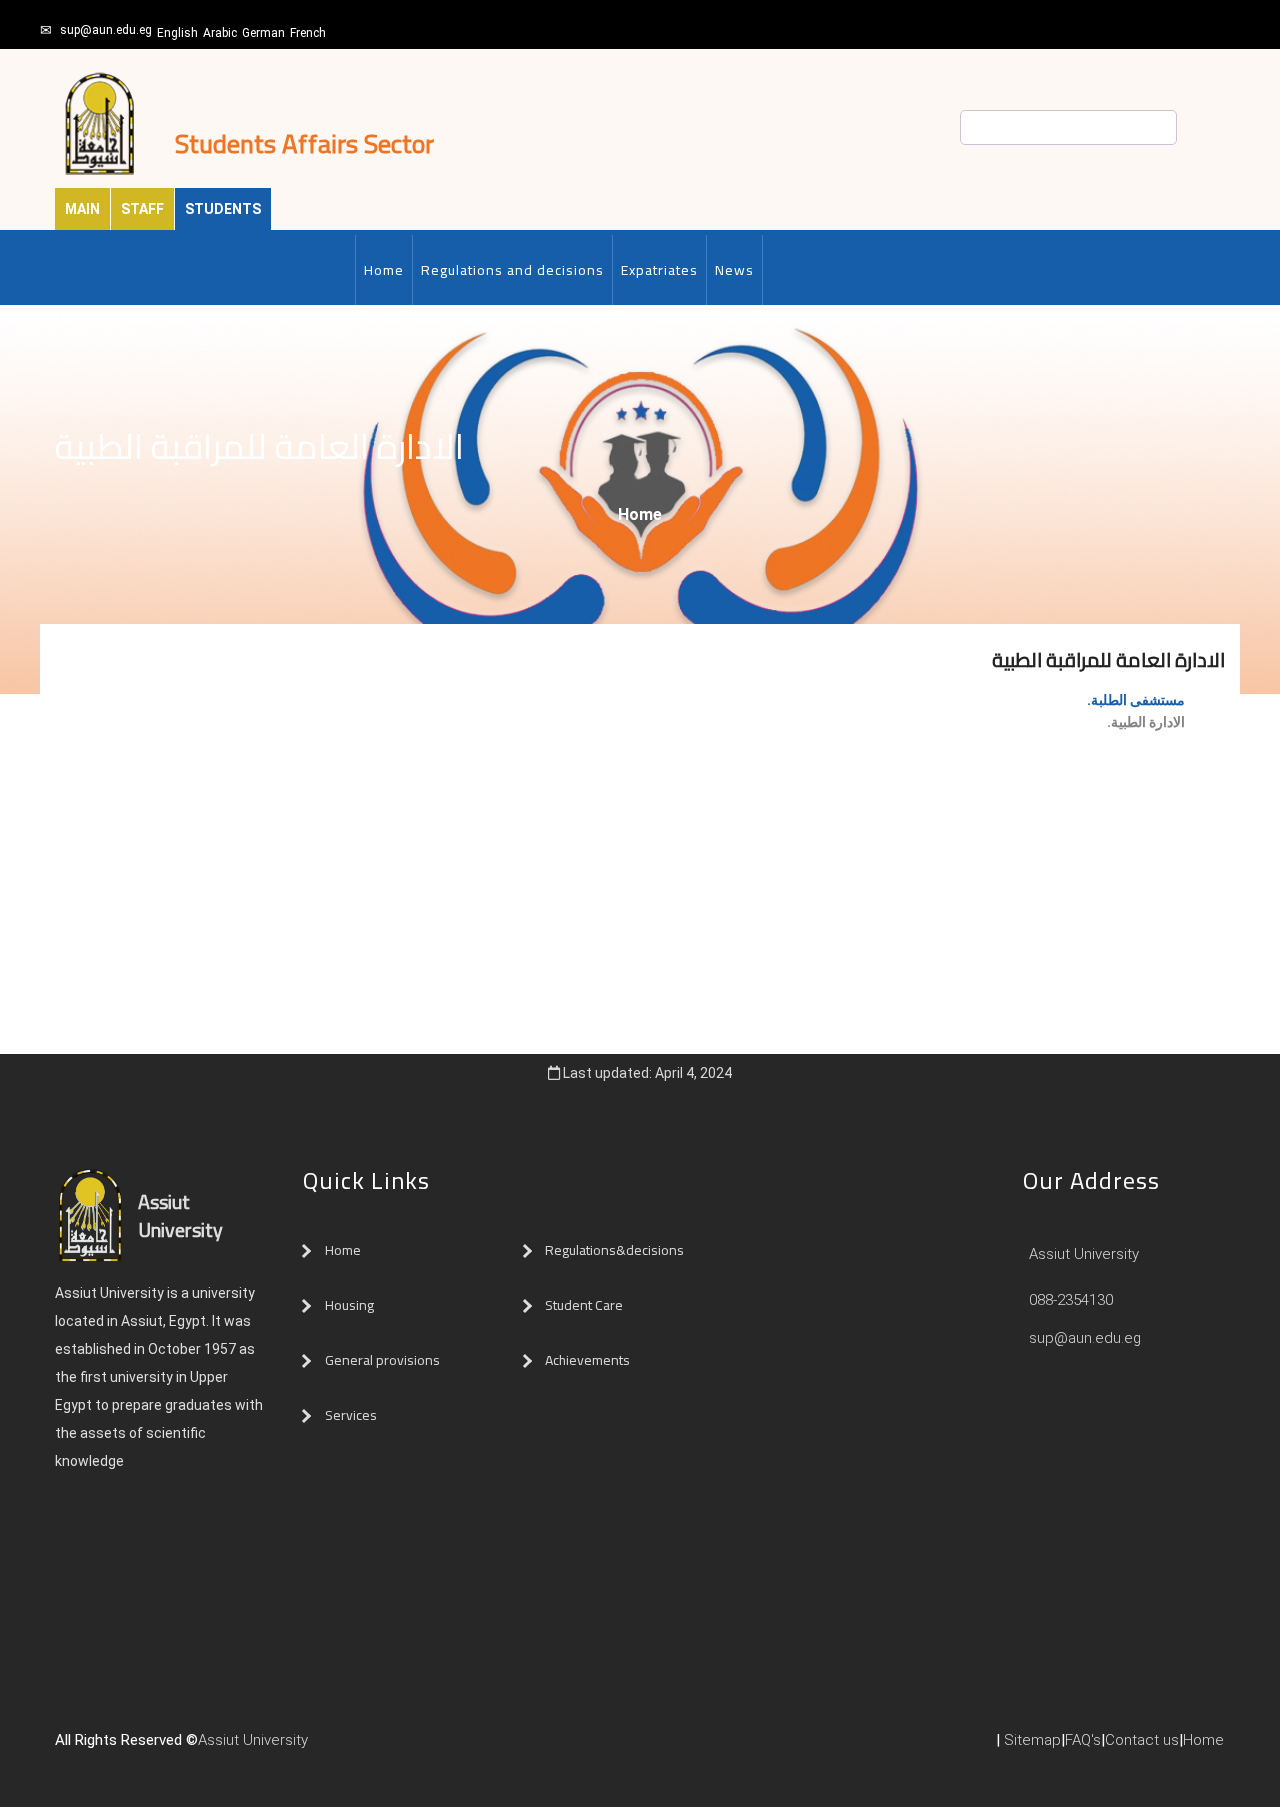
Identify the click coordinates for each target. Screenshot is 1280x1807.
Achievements (587, 1360)
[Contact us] (358, 1748)
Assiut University (1082, 1254)
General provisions (382, 1360)
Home (384, 270)
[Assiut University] (318, 1748)
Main (82, 209)
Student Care (584, 1305)
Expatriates (659, 270)
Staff (142, 209)
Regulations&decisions (616, 1250)
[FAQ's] (378, 1748)
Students (223, 209)
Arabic (220, 33)
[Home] (338, 1748)
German (263, 33)
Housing (349, 1305)
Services (351, 1415)
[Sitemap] (398, 1748)
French (308, 33)
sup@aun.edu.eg (106, 30)
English (177, 33)
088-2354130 (1071, 1300)
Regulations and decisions (512, 270)
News (734, 270)
